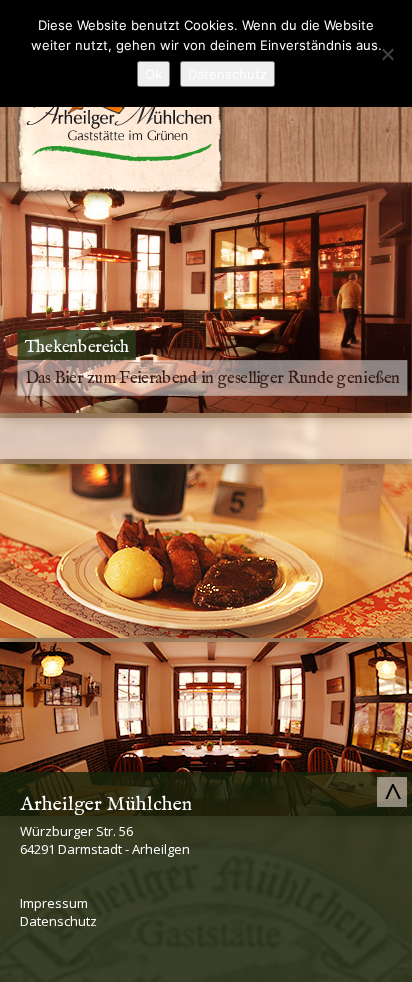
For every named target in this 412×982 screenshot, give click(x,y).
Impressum (54, 903)
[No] (387, 54)
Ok (153, 74)
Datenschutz (58, 921)
